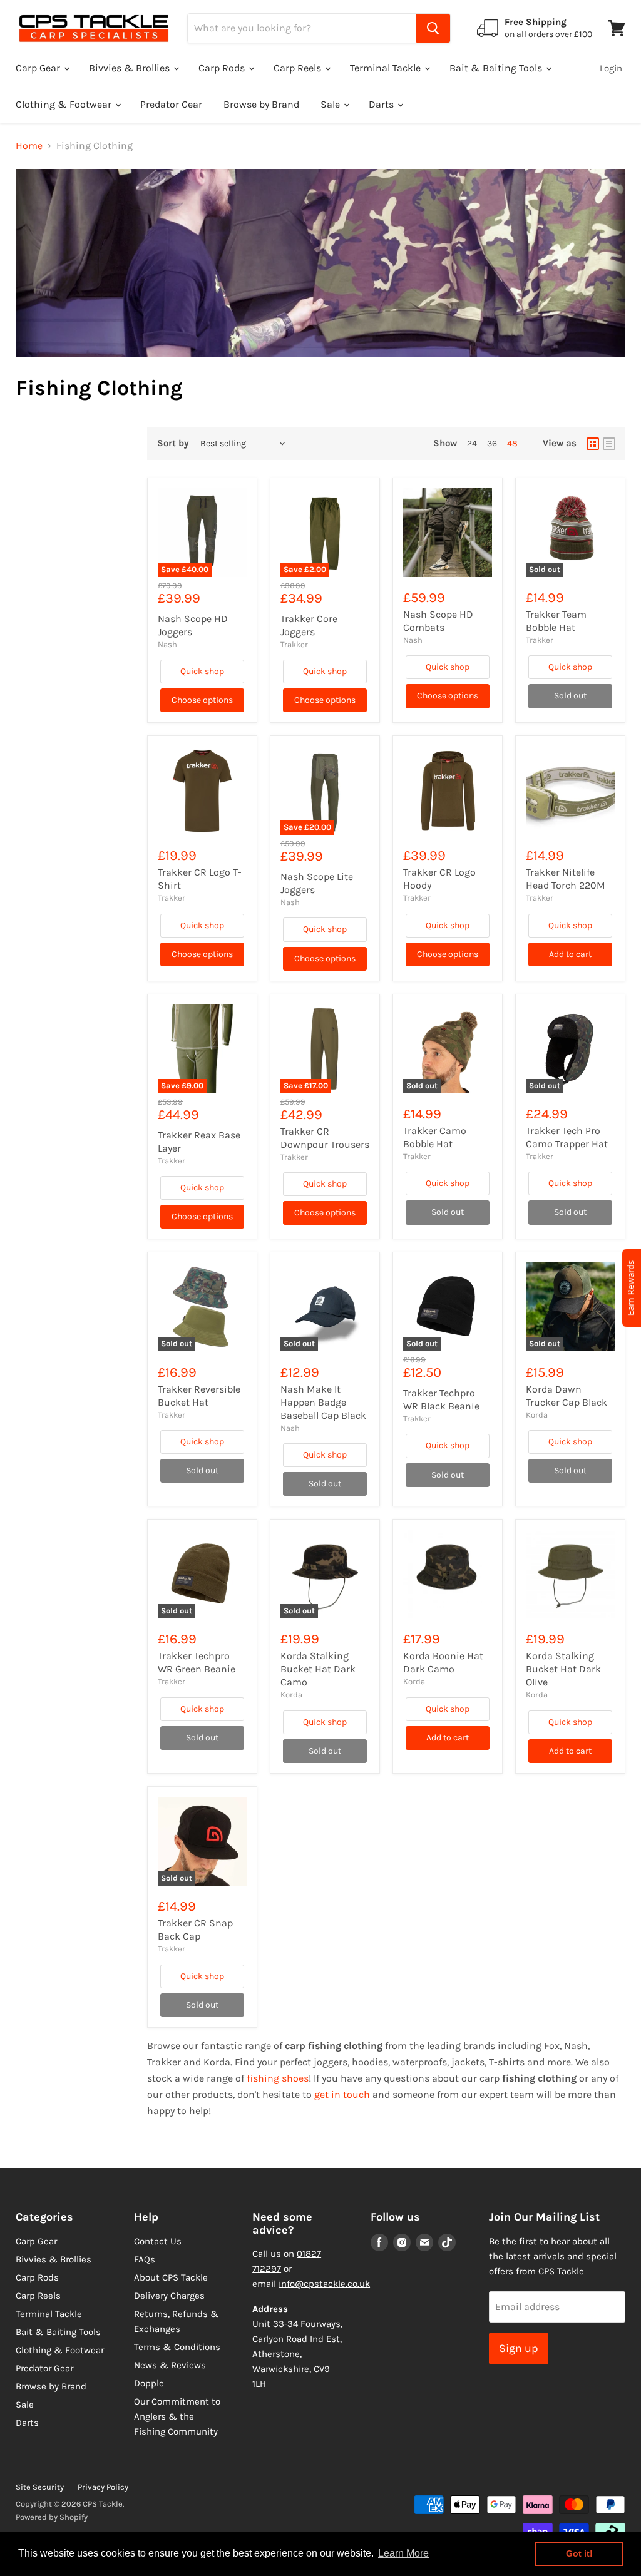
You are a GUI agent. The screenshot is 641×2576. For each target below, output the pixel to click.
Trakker (294, 644)
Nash (167, 644)
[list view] (609, 444)
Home (29, 146)
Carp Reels (299, 68)
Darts (382, 104)
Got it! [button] (579, 2553)
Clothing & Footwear (65, 104)
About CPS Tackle (171, 2277)
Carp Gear (39, 68)
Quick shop (202, 671)
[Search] (433, 28)
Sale (331, 104)
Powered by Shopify (52, 2517)
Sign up (519, 2348)
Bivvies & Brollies (131, 68)
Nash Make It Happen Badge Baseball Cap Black (323, 1402)
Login (611, 68)
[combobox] (302, 28)
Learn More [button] (403, 2553)
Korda (537, 1415)
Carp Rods (223, 68)
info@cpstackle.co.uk (324, 2284)
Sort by (173, 443)
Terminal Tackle (387, 68)
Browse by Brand (261, 104)
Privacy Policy (103, 2487)
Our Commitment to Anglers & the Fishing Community (177, 2416)
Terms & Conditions (177, 2347)
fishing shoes (278, 2078)
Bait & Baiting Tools (497, 68)
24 (472, 443)
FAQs (145, 2259)
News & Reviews (170, 2365)
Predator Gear (171, 104)
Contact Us (158, 2241)
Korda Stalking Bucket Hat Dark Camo (318, 1669)
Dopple (149, 2383)
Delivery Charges (169, 2296)
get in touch (342, 2094)
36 (492, 443)
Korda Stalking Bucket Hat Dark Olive (563, 1669)
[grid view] (593, 444)
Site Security (40, 2487)
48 (512, 443)
